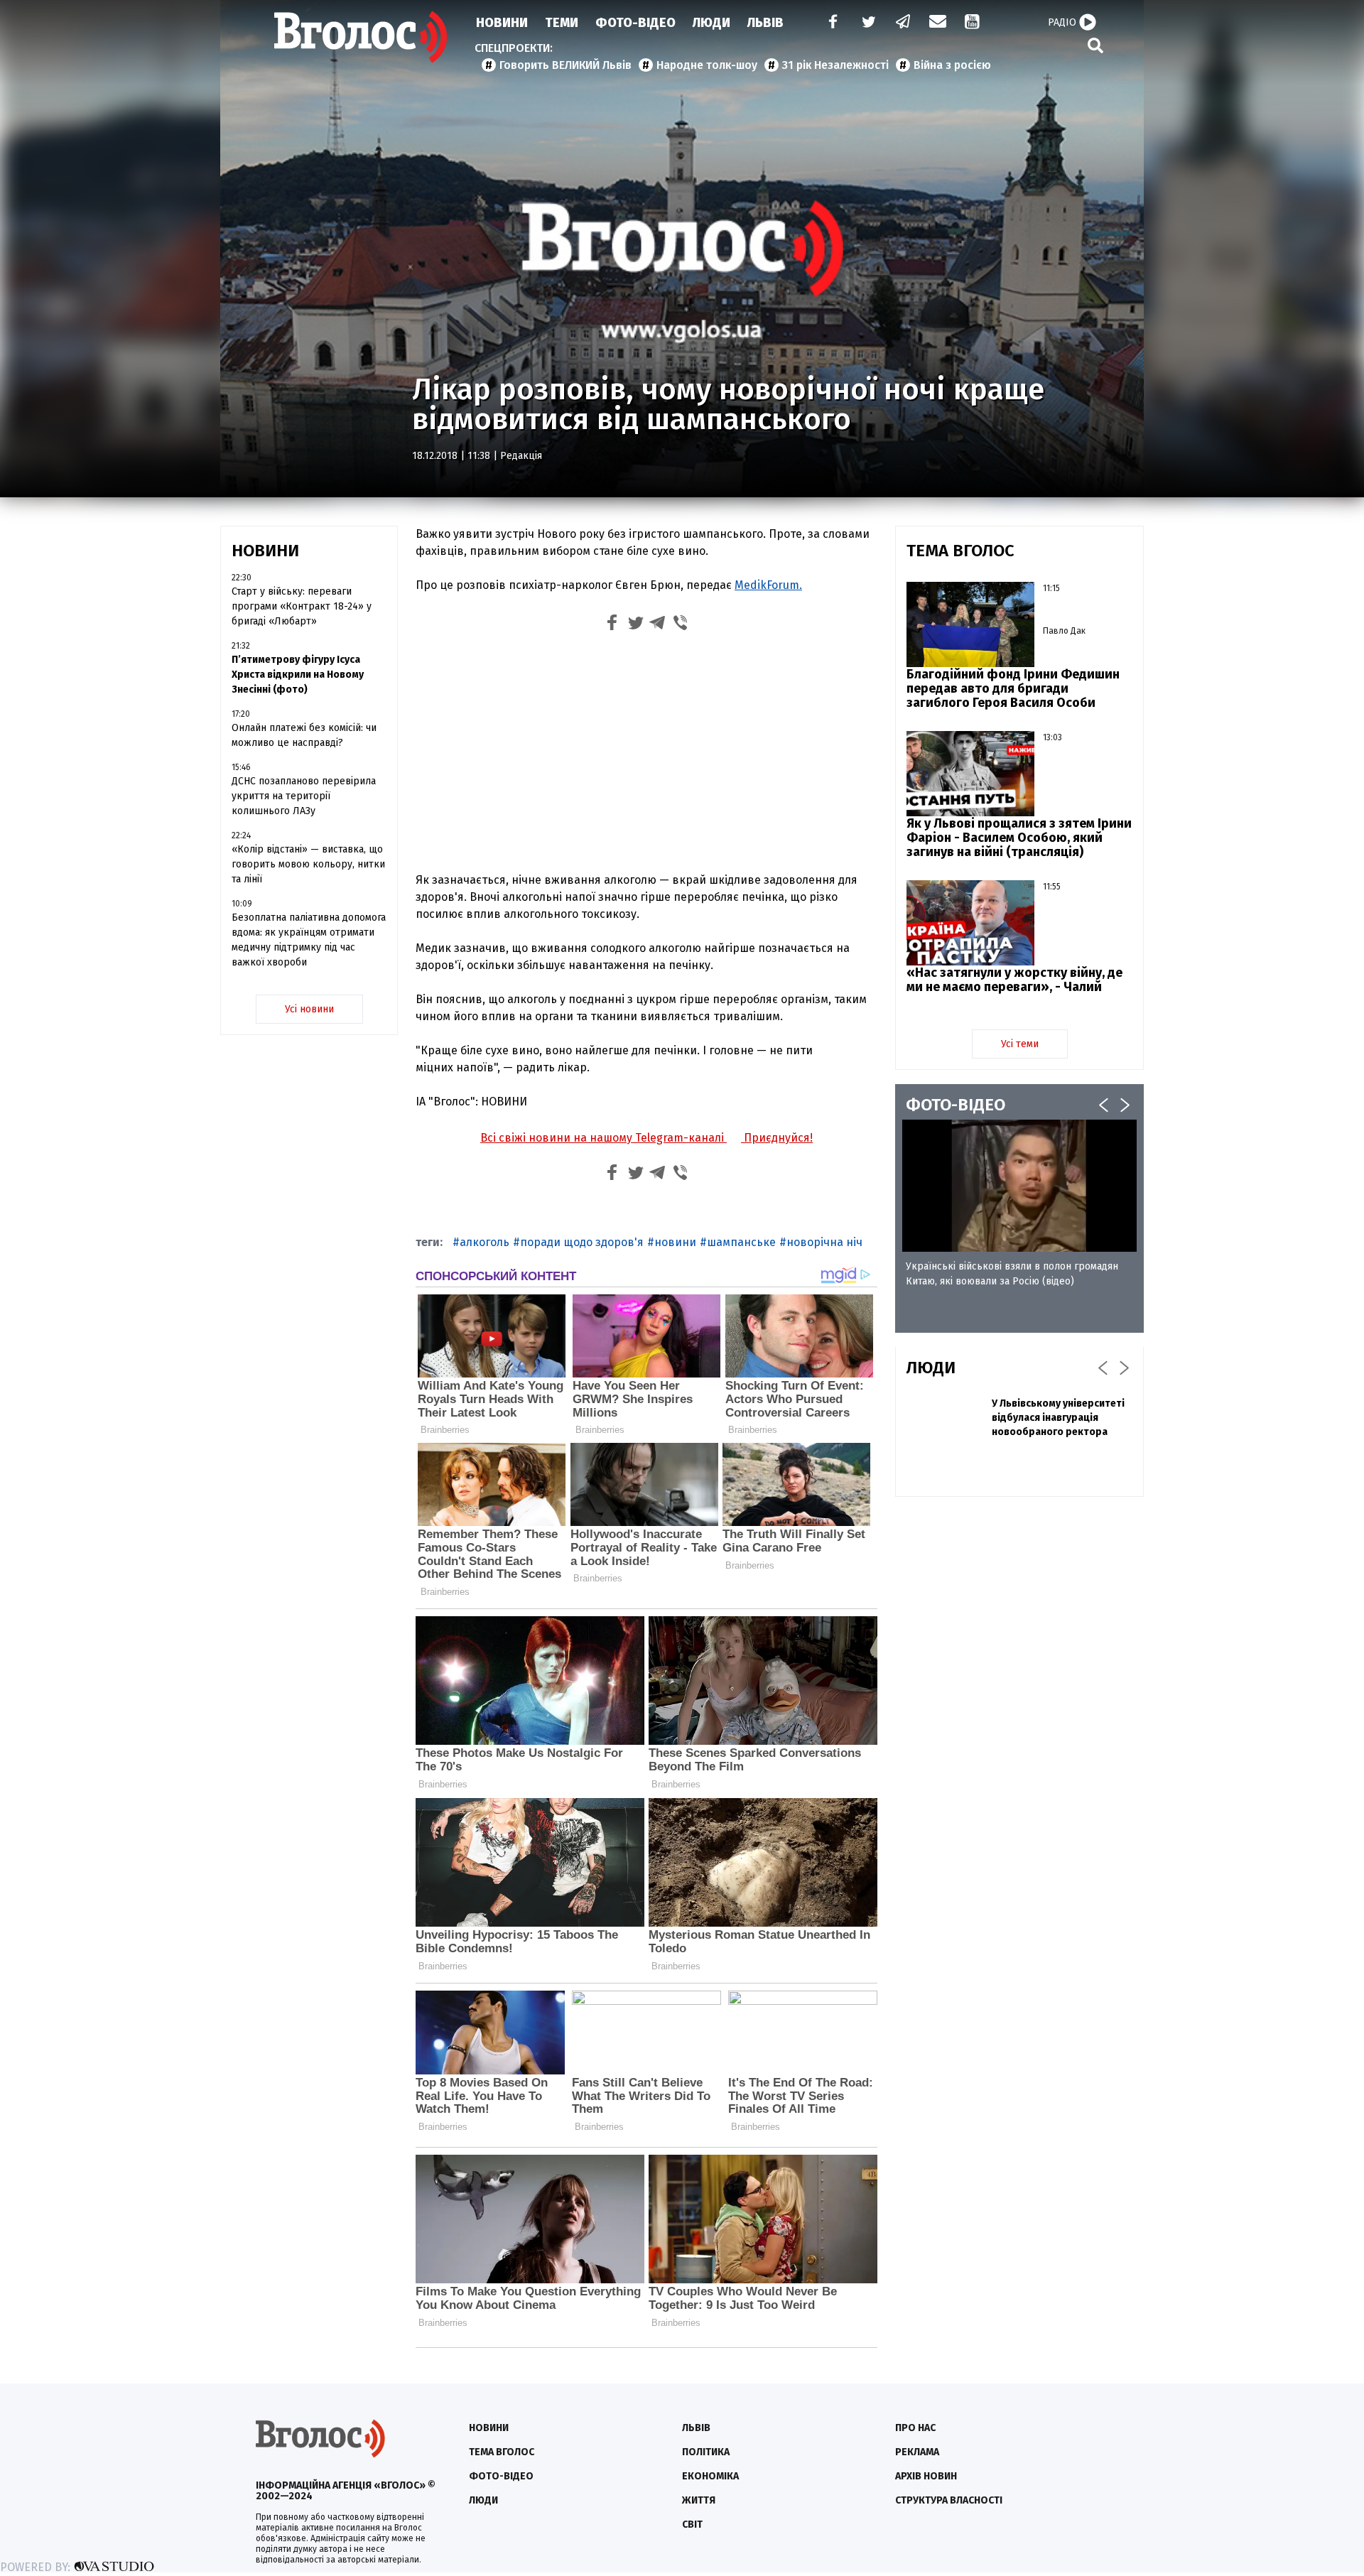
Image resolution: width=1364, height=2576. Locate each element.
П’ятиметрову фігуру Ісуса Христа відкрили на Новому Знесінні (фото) (298, 675)
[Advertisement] (646, 755)
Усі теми (1020, 1044)
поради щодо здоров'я (582, 1242)
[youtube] (973, 23)
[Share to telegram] (658, 625)
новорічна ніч (824, 1242)
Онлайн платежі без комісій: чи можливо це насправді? (304, 735)
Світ (692, 2524)
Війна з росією (952, 65)
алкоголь (485, 1242)
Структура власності (949, 2500)
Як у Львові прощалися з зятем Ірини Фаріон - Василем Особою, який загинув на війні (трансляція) (1019, 838)
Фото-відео (501, 2476)
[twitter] (868, 23)
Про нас (915, 2428)
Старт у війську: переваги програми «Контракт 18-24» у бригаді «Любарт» (302, 606)
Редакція (521, 456)
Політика (706, 2452)
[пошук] (1095, 45)
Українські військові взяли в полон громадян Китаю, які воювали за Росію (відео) (1012, 1274)
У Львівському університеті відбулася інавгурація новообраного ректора (1058, 1418)
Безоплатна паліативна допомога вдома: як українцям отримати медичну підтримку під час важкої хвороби (309, 940)
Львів (765, 23)
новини (675, 1242)
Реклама (917, 2452)
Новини (502, 23)
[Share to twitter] (635, 625)
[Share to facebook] (612, 625)
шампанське (741, 1242)
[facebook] (830, 23)
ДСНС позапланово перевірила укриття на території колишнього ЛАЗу (304, 796)
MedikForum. (768, 585)
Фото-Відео (635, 23)
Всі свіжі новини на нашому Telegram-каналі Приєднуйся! (646, 1138)
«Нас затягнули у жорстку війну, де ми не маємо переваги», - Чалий (1014, 980)
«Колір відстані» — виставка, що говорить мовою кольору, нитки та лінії (308, 864)
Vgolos (361, 37)
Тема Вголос (502, 2452)
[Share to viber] (681, 625)
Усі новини (309, 1009)
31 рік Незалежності (835, 65)
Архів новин (926, 2476)
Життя (699, 2500)
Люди (711, 23)
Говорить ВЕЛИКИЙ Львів (565, 65)
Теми (562, 23)
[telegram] (904, 23)
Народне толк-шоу (707, 65)
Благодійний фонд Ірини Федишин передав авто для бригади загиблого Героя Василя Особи (1013, 688)
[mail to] (938, 23)
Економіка (710, 2476)
